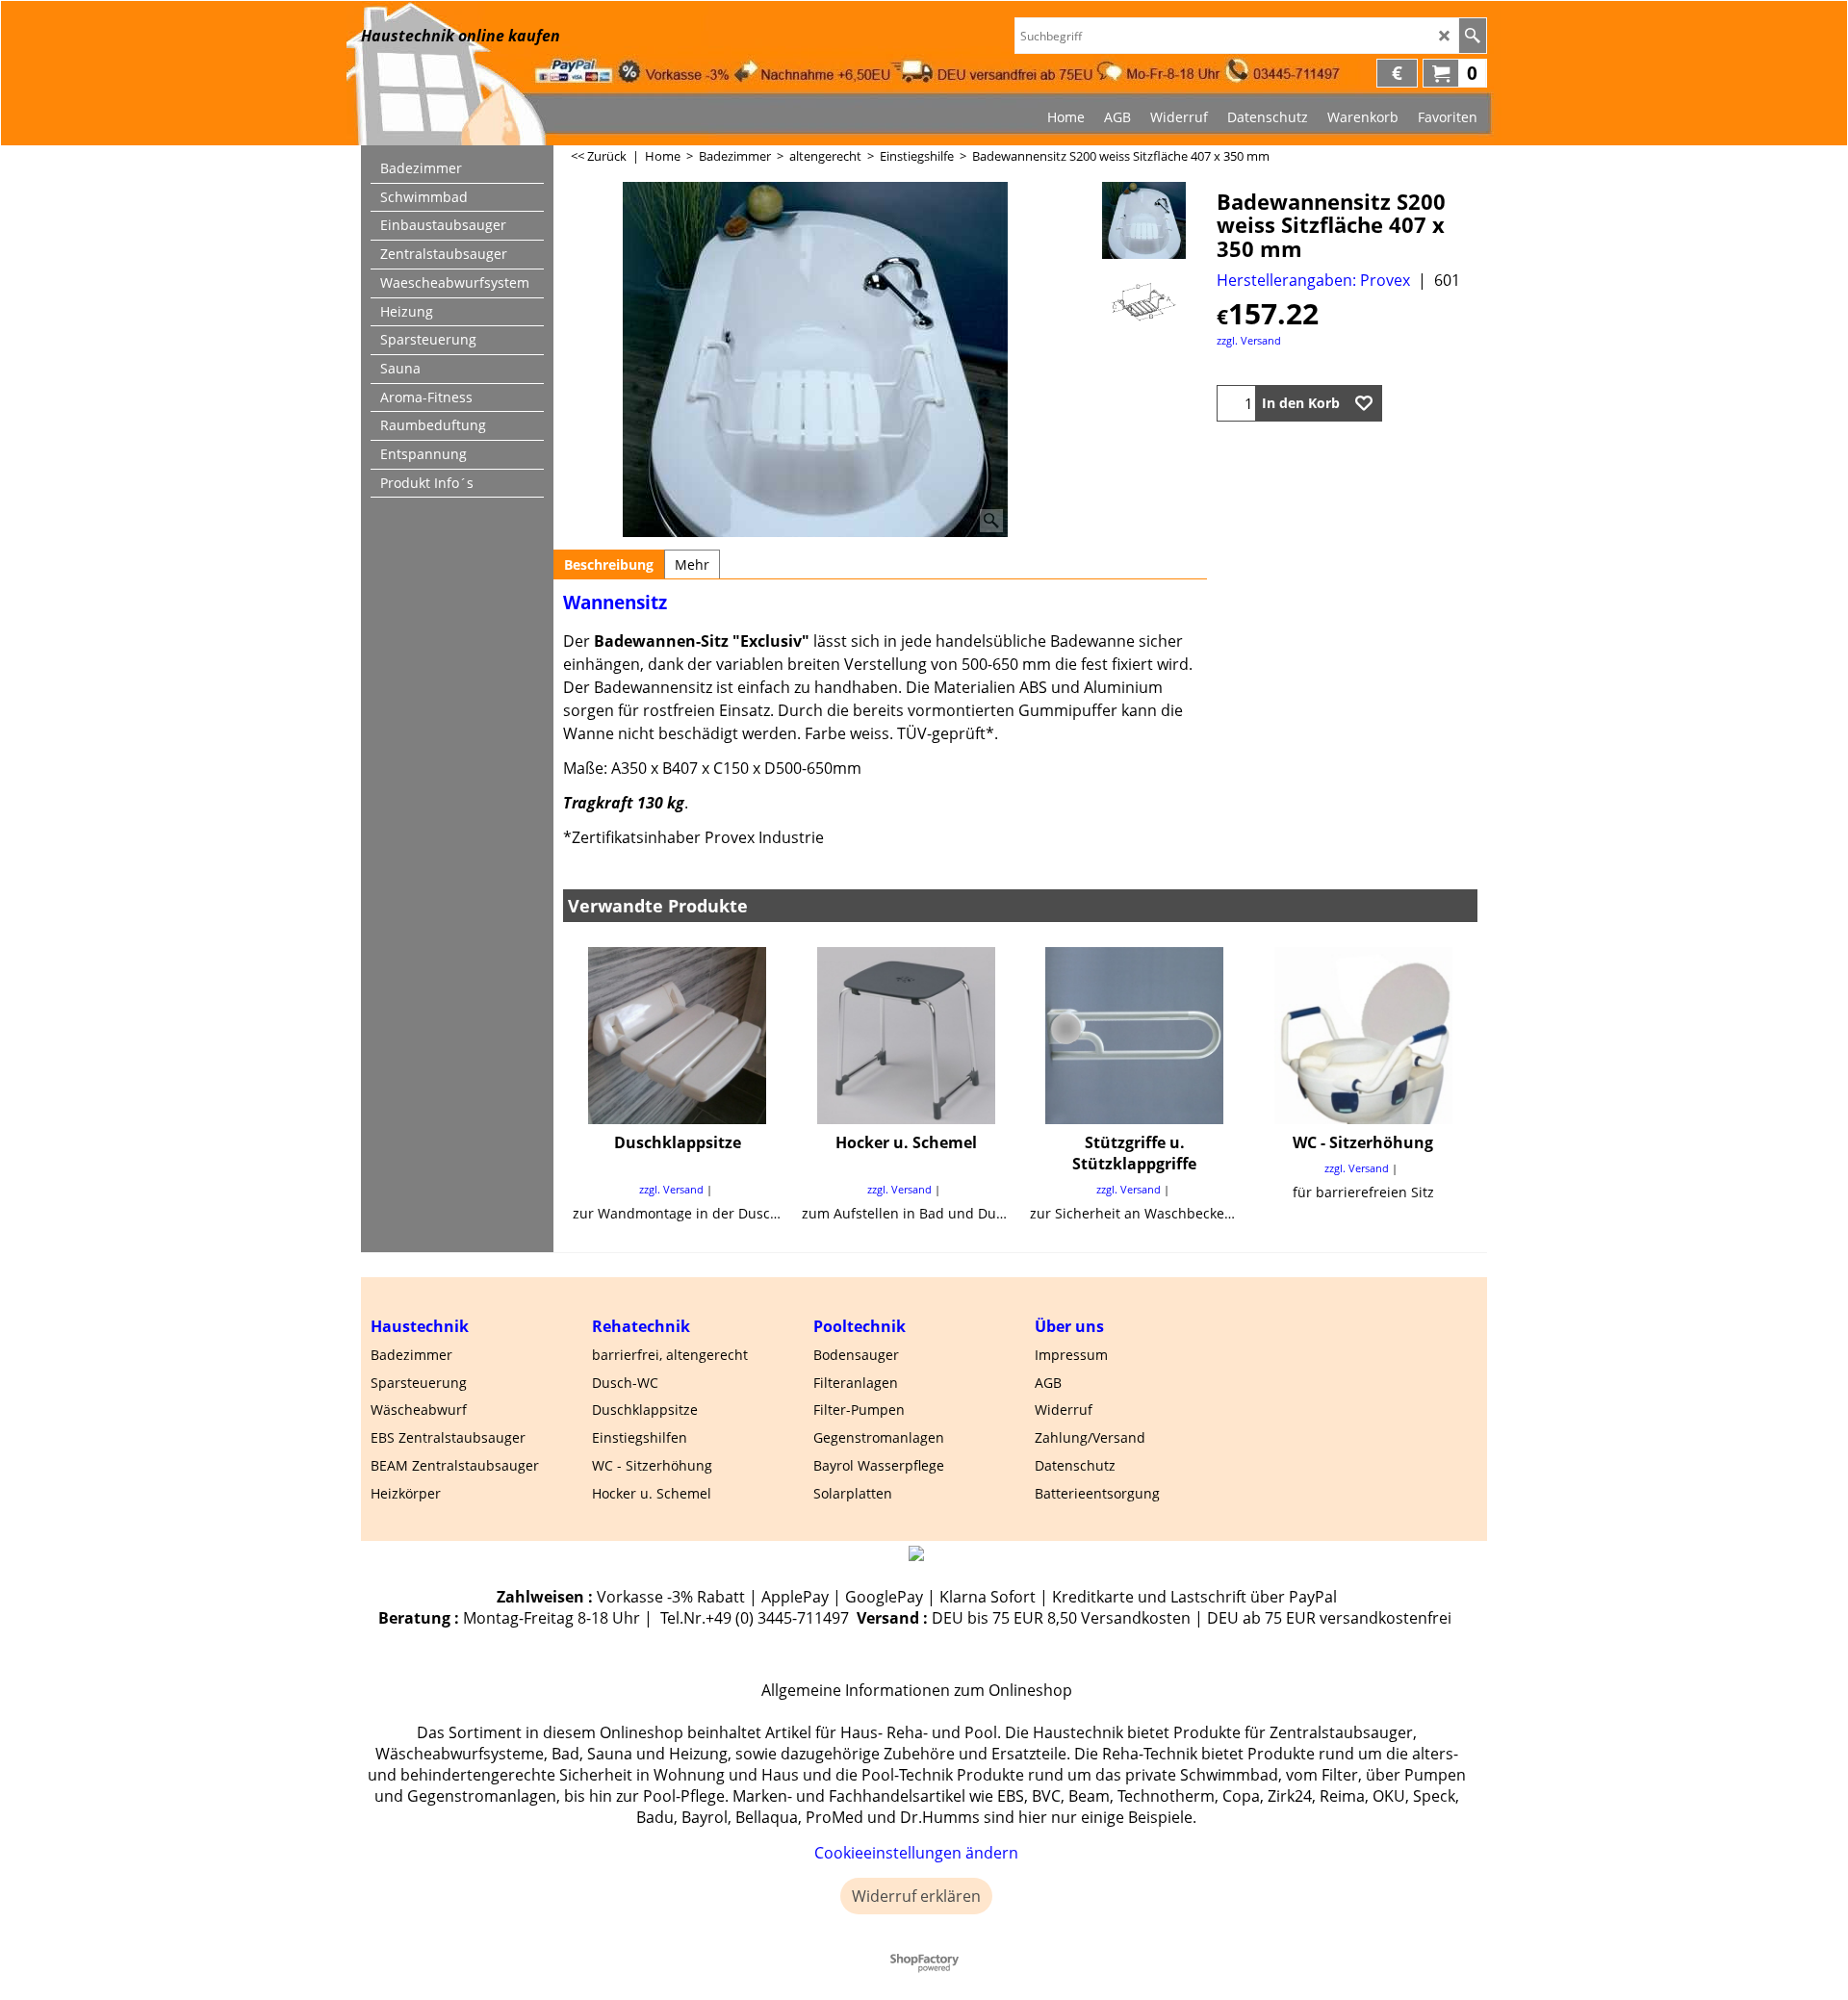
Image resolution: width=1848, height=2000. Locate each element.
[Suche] (1472, 36)
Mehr (692, 564)
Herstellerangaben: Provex (1313, 280)
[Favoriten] (1364, 403)
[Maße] (1144, 302)
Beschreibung (609, 564)
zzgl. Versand (1249, 340)
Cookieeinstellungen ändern (916, 1853)
